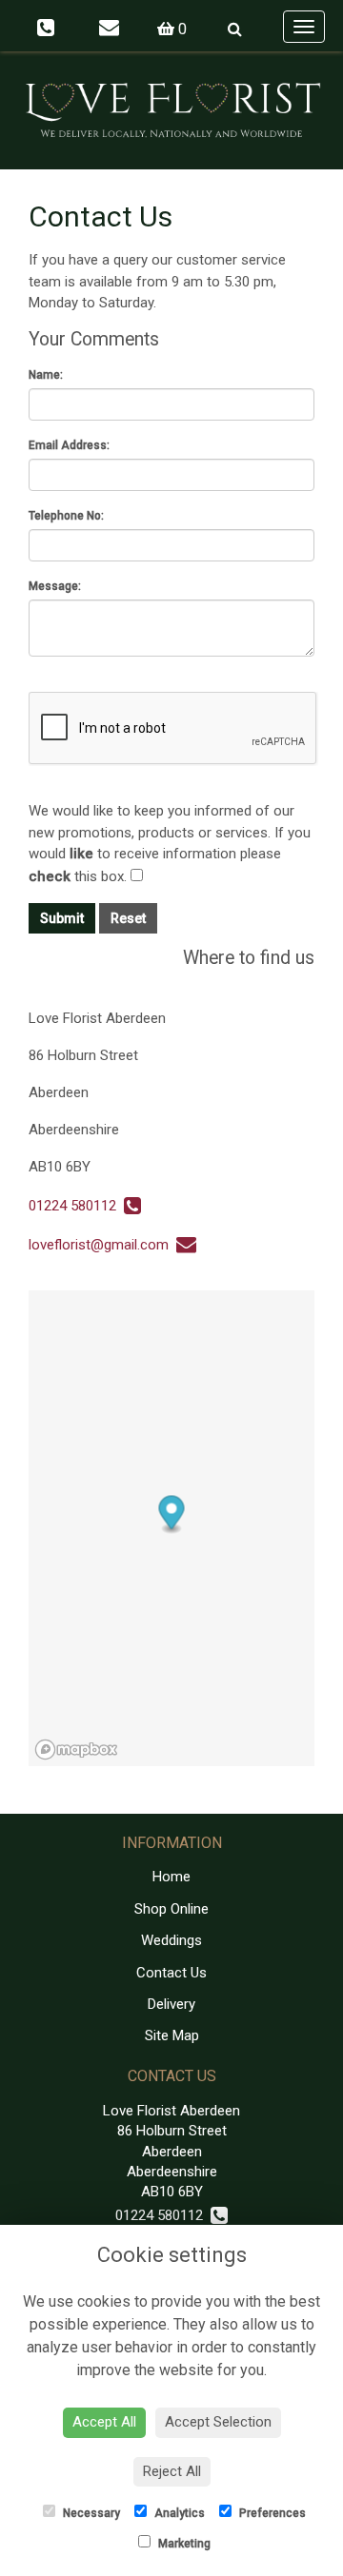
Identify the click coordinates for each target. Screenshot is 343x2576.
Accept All (104, 2422)
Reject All (172, 2471)
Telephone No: (66, 516)
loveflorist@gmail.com (102, 1245)
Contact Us (171, 1973)
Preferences (271, 2513)
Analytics (178, 2513)
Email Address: (69, 445)
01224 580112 (76, 1206)
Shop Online (171, 1909)
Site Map (172, 2035)
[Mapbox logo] (76, 1750)
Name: (46, 375)
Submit (62, 918)
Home (171, 1877)
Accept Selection (218, 2422)
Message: (55, 586)
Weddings (171, 1940)
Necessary (90, 2513)
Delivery (171, 2004)
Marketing (183, 2544)
